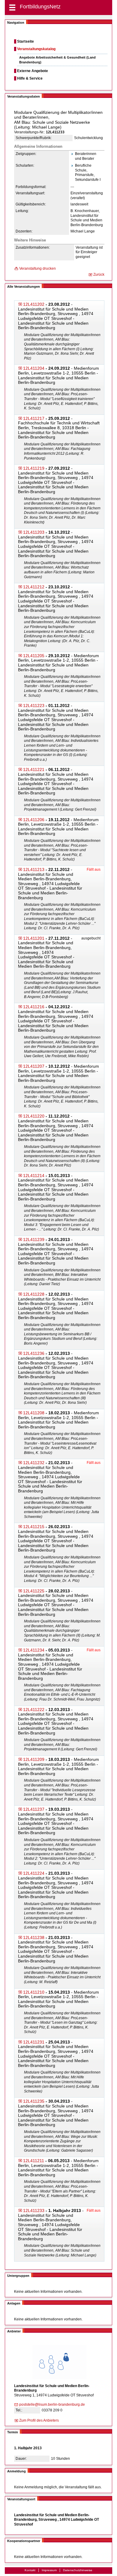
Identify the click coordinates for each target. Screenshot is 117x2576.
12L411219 (34, 468)
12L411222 (34, 1710)
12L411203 (34, 532)
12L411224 (34, 1873)
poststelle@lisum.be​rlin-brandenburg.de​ (52, 2405)
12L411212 (34, 587)
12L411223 (34, 705)
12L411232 (34, 1463)
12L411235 (34, 2101)
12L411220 (34, 1116)
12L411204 (34, 368)
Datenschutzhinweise (78, 2570)
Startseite (25, 41)
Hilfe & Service (30, 78)
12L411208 (34, 1413)
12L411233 (34, 2210)
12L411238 (34, 1937)
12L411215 (34, 1527)
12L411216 (34, 1007)
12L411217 (34, 418)
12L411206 (34, 820)
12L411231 (34, 2042)
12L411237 (34, 1809)
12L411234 (34, 1650)
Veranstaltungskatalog (36, 49)
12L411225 (34, 1591)
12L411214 (34, 1176)
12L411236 (34, 1353)
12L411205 (34, 656)
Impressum (49, 2570)
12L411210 (34, 1992)
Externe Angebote (33, 71)
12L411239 (34, 1239)
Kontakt (30, 2570)
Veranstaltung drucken (37, 269)
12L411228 (34, 1294)
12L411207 (34, 1066)
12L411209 (34, 1759)
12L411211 (34, 2161)
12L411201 (34, 938)
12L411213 (34, 869)
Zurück (99, 275)
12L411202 (34, 304)
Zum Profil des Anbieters (39, 2420)
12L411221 (34, 769)
